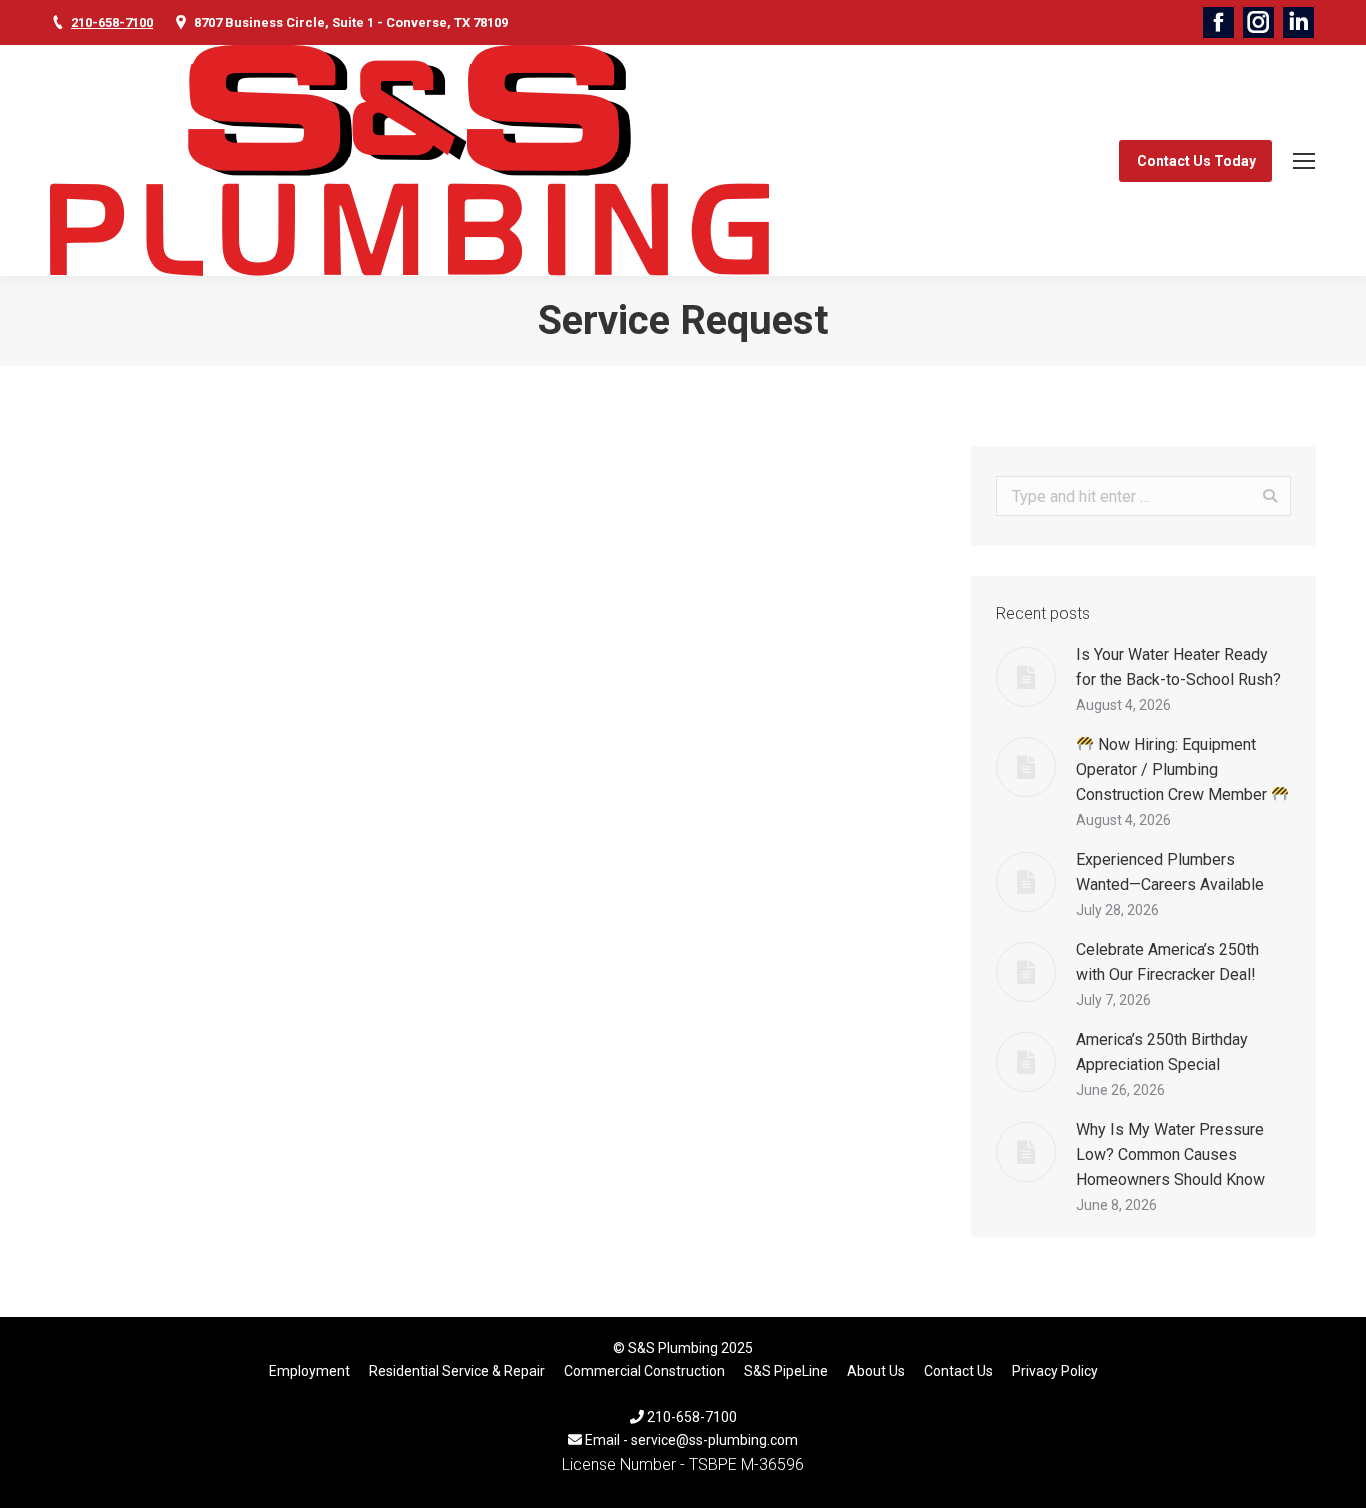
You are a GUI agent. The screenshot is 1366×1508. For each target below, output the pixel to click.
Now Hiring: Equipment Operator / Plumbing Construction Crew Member (1173, 769)
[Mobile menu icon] (1304, 161)
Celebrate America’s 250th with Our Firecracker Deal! (1167, 962)
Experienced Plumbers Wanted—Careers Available (1170, 872)
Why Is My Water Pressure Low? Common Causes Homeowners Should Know (1170, 1154)
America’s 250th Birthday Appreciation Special (1162, 1052)
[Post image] (1026, 677)
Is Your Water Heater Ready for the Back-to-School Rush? (1178, 667)
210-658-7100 (112, 22)
